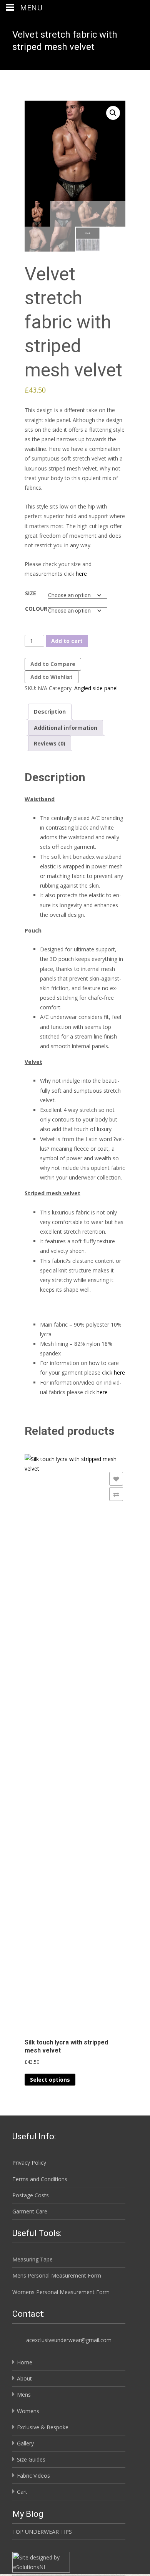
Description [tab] (50, 712)
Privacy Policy (29, 2163)
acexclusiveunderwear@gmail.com (69, 2340)
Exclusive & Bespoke (43, 2427)
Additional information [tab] (66, 728)
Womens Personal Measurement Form (61, 2292)
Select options (50, 2080)
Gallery (25, 2443)
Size (31, 593)
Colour (36, 609)
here (81, 574)
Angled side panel (96, 688)
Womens (28, 2411)
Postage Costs (31, 2195)
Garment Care (30, 2211)
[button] (113, 113)
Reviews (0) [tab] (50, 743)
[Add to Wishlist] (116, 1479)
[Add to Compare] (116, 1494)
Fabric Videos (33, 2476)
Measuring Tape (32, 2259)
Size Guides (31, 2459)
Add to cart (67, 641)
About (24, 2378)
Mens (24, 2395)
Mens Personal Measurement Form (57, 2275)
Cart (22, 2492)
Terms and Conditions (40, 2179)
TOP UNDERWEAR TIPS (42, 2532)
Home (25, 2362)
